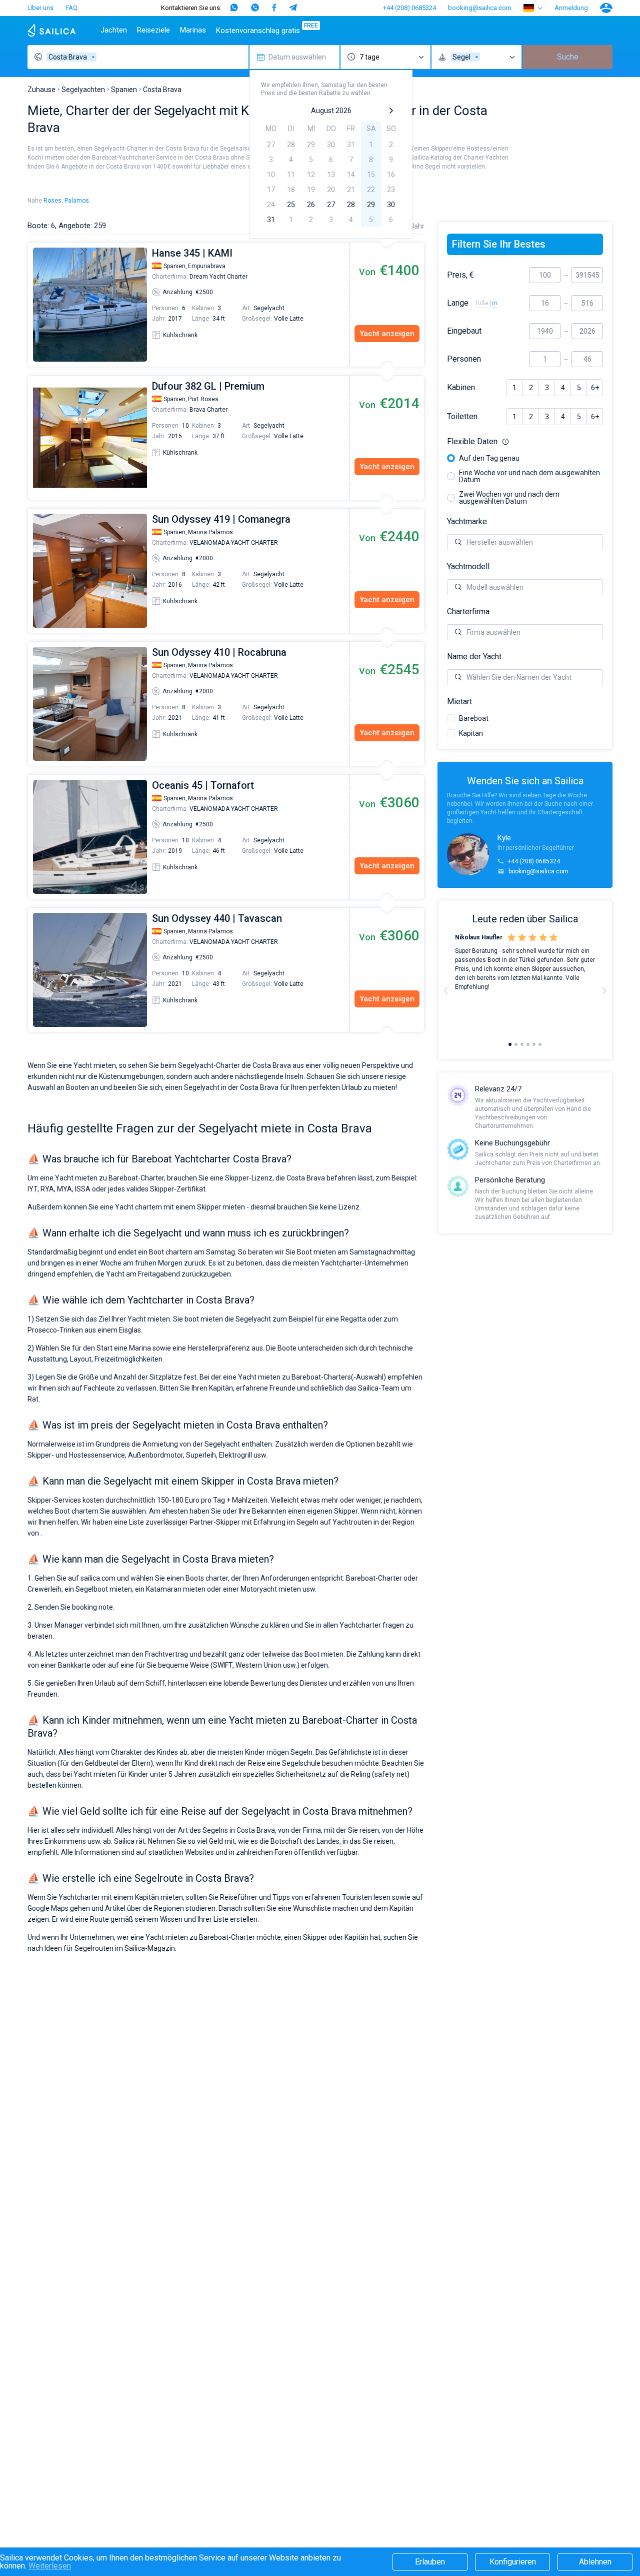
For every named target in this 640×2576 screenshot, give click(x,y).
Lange (458, 303)
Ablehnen (595, 2562)
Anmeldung (571, 8)
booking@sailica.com (480, 8)
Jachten (114, 30)
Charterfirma (468, 612)
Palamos (77, 201)
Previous (33, 305)
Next (604, 990)
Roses (52, 201)
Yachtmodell (468, 567)
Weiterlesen (50, 2566)
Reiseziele (153, 30)
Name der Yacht (474, 657)
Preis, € (460, 275)
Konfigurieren (513, 2562)
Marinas (193, 30)
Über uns (40, 8)
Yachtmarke (467, 522)
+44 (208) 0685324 (409, 8)
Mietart (459, 702)
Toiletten (462, 417)
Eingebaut (464, 331)
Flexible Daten (525, 442)
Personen (464, 359)
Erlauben (430, 2562)
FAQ (71, 8)
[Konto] (606, 8)
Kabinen (461, 388)
